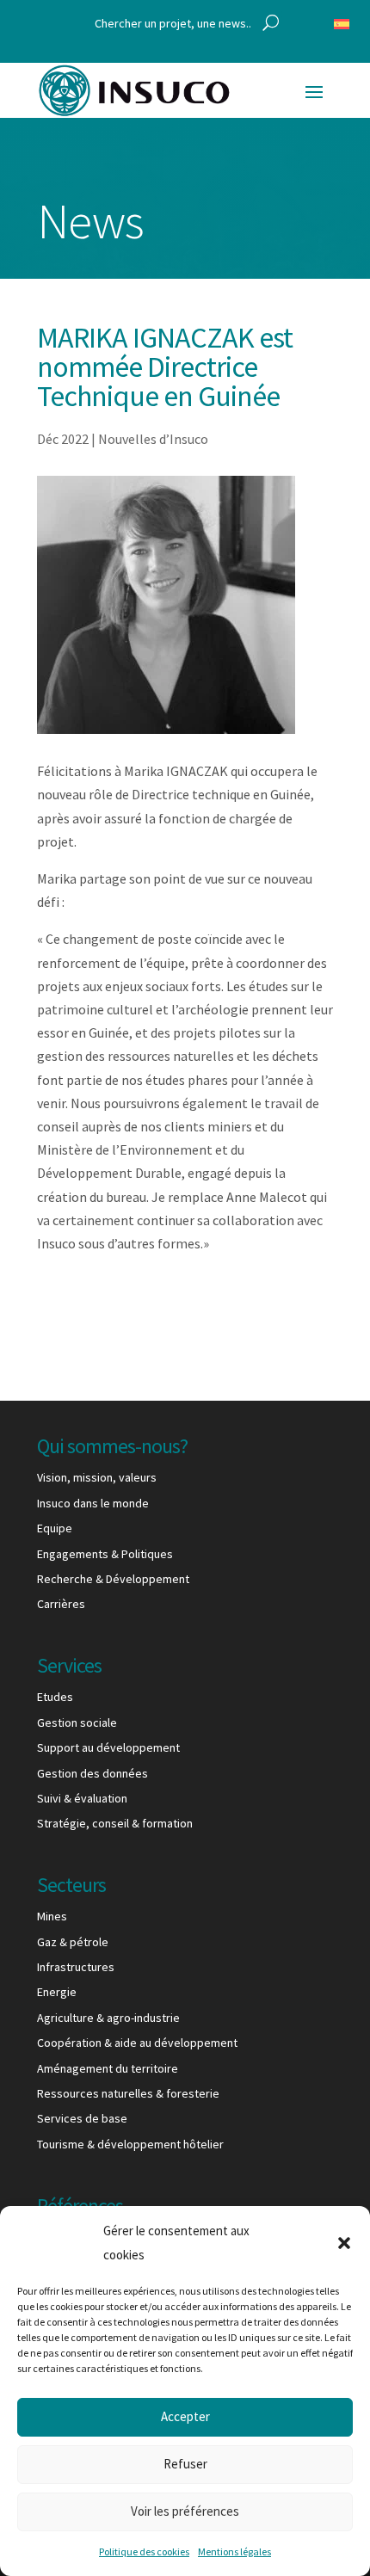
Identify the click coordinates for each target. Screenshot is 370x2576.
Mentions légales (234, 2551)
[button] (344, 2243)
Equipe (55, 1528)
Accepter (185, 2416)
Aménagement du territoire (108, 2068)
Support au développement (108, 1747)
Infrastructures (76, 1967)
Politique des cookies (144, 2551)
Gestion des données (92, 1773)
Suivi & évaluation (82, 1798)
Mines (52, 1916)
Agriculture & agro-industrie (108, 2018)
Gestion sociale (77, 1722)
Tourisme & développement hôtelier (130, 2144)
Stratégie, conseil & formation (115, 1823)
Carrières (61, 1604)
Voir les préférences (185, 2511)
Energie (57, 1992)
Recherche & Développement (113, 1579)
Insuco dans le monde (93, 1503)
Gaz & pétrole (73, 1942)
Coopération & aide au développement (137, 2043)
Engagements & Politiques (105, 1554)
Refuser (185, 2464)
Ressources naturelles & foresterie (128, 2093)
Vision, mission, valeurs (97, 1477)
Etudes (55, 1697)
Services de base (82, 2118)
